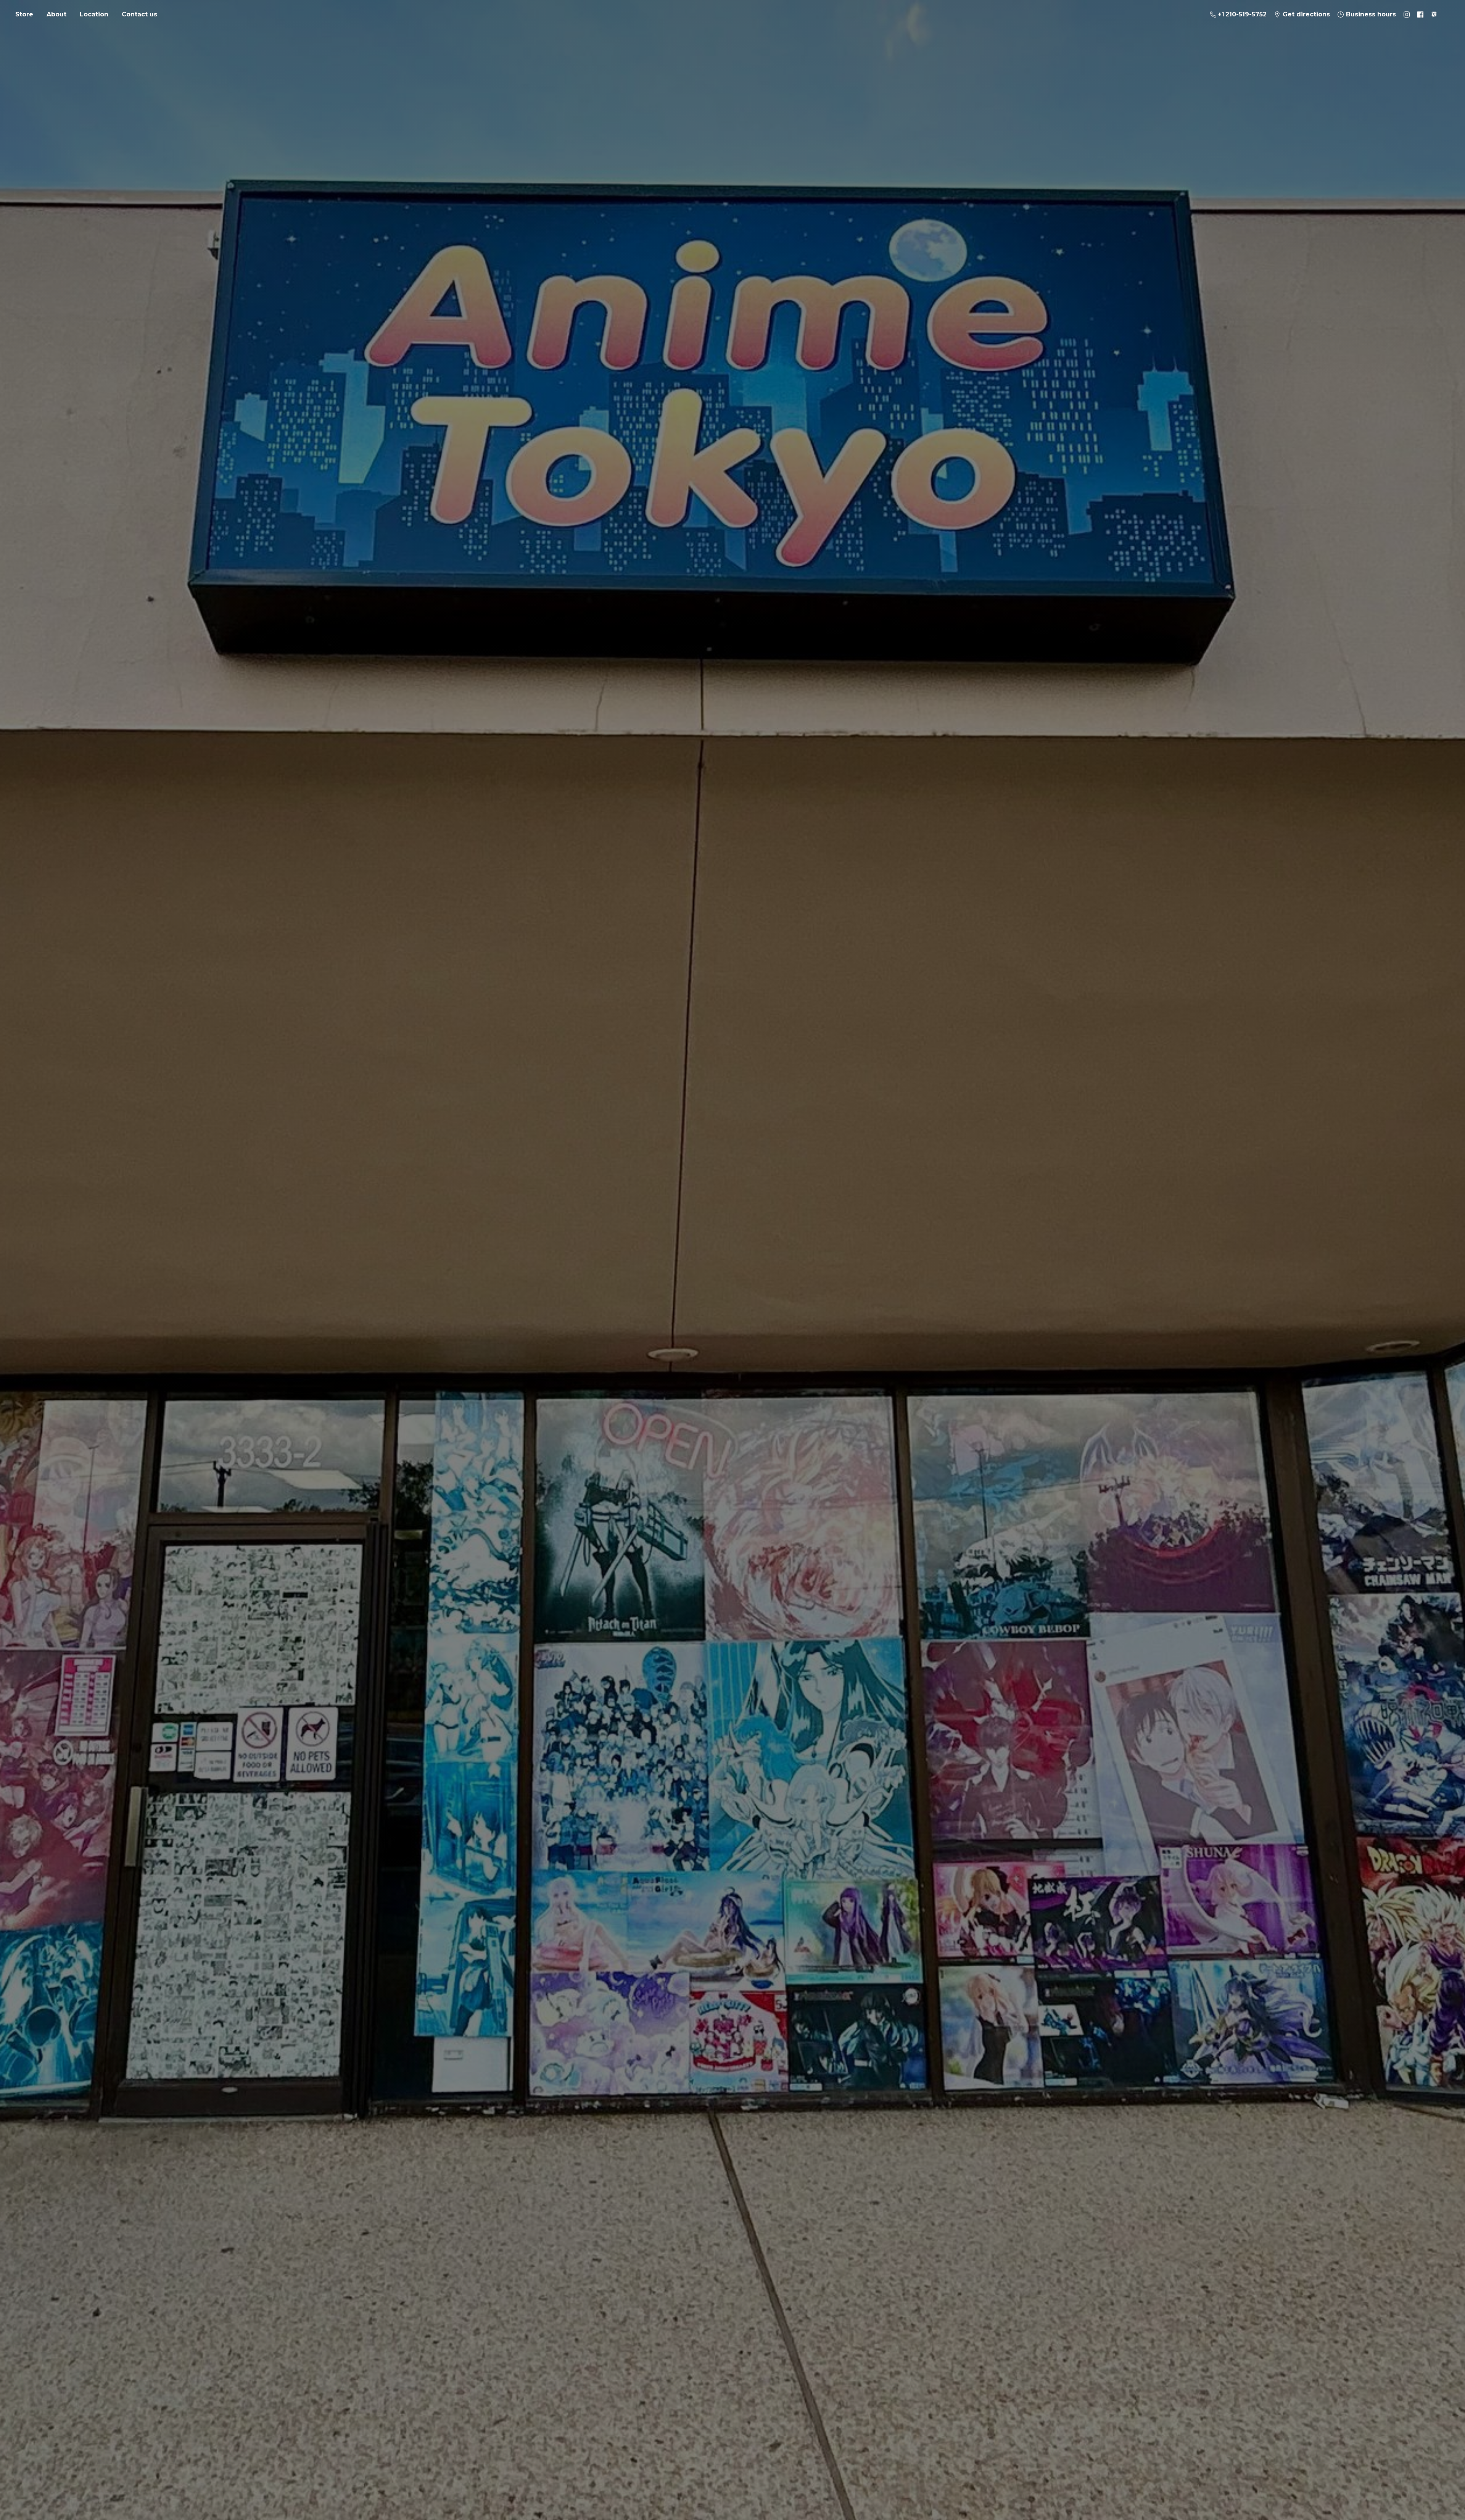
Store (24, 14)
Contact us (139, 14)
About (56, 14)
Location (94, 14)
